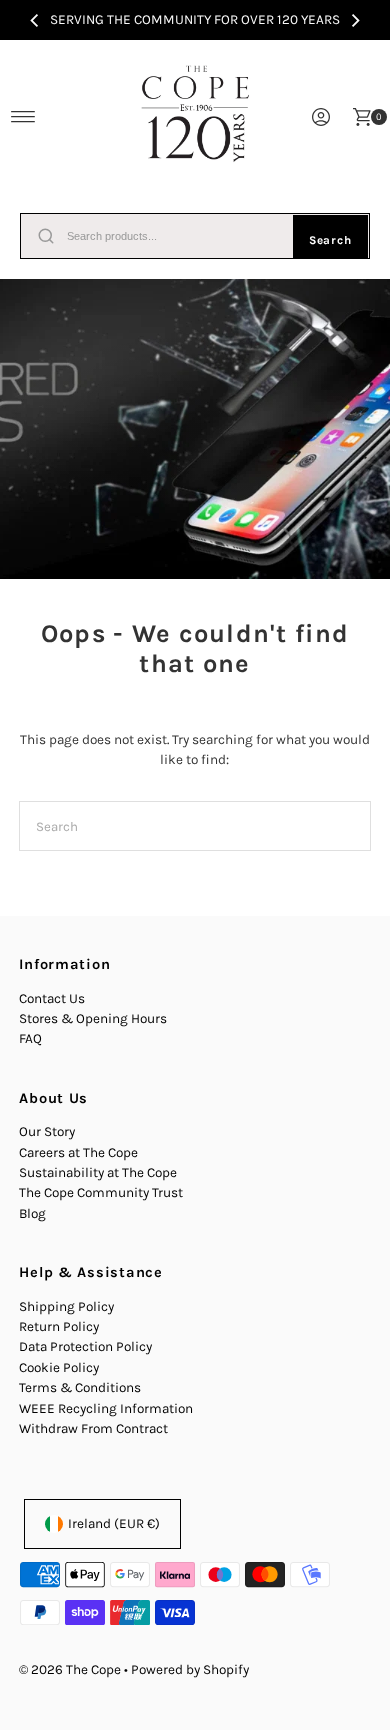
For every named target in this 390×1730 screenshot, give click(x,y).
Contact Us (52, 998)
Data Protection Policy (85, 1346)
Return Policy (59, 1326)
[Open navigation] (23, 117)
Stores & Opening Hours (93, 1018)
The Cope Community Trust (101, 1192)
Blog (32, 1213)
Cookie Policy (59, 1367)
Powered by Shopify (190, 1669)
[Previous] (35, 20)
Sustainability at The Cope (98, 1172)
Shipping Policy (66, 1306)
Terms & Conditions (80, 1387)
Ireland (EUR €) (114, 1523)
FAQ (30, 1038)
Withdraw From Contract (93, 1428)
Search (330, 240)
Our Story (47, 1131)
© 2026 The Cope (70, 1669)
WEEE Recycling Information (106, 1408)
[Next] (355, 20)
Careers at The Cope (78, 1152)
